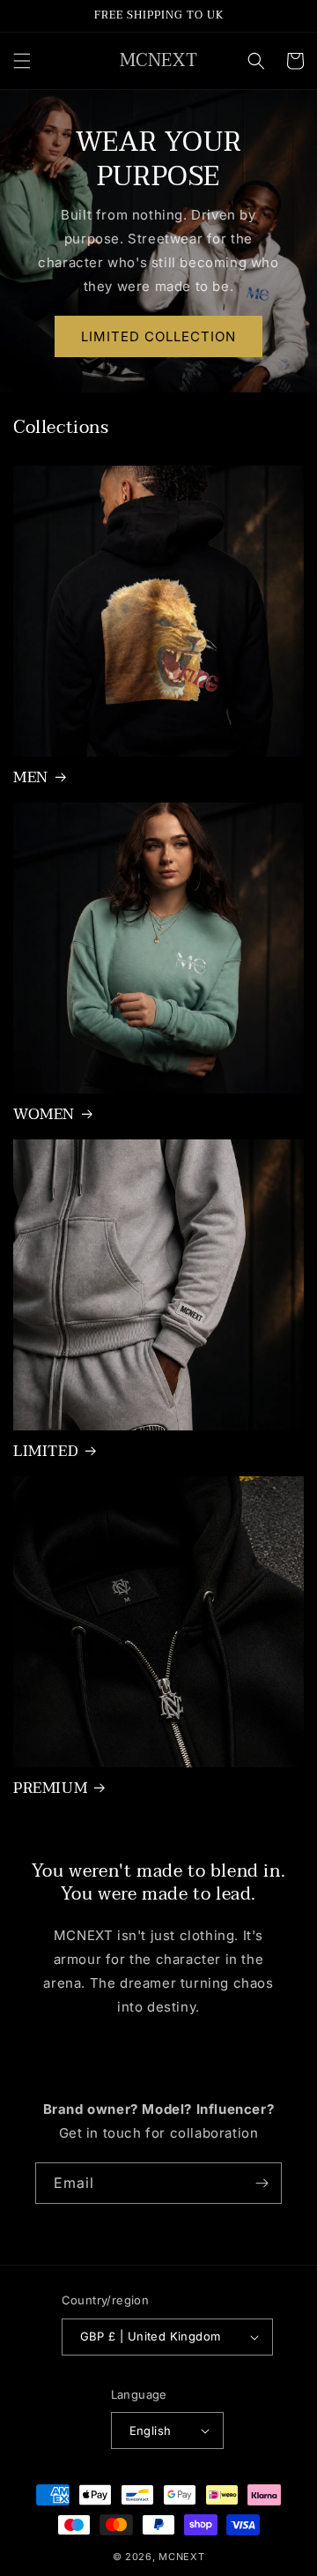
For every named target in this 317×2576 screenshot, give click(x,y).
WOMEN (44, 1115)
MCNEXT (181, 2557)
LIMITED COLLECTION (158, 336)
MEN (31, 778)
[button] (22, 61)
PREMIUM (50, 1788)
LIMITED (46, 1452)
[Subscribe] (262, 2183)
